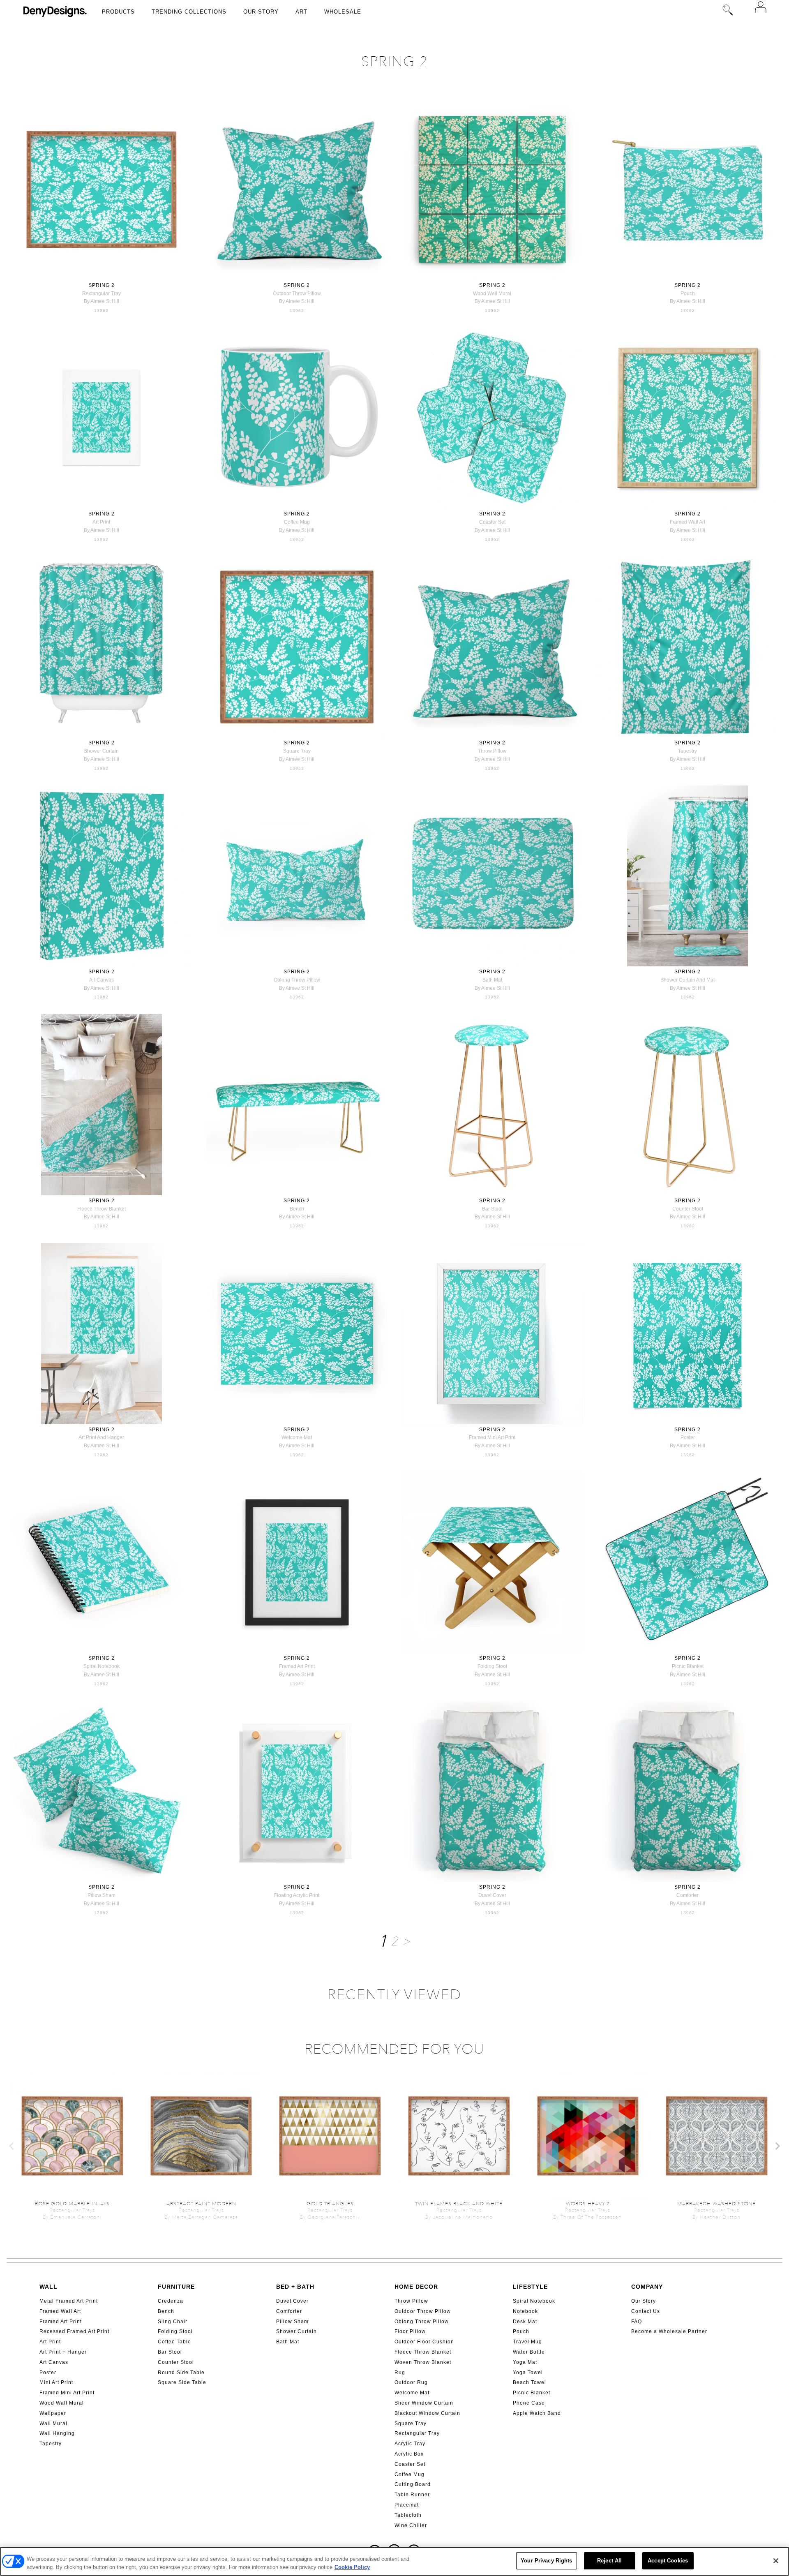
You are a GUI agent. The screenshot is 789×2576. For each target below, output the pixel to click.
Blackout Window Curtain (427, 2413)
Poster (48, 2373)
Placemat (407, 2505)
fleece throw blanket (102, 1209)
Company (647, 2287)
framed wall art (687, 522)
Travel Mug (527, 2342)
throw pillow (492, 751)
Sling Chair (173, 2322)
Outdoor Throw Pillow (423, 2311)
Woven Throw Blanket (423, 2362)
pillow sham (102, 1895)
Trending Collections (189, 12)
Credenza (171, 2301)
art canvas (102, 980)
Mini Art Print (56, 2382)
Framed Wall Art (60, 2311)
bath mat (492, 980)
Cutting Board (413, 2484)
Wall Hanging (57, 2433)
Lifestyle (530, 2287)
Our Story (261, 12)
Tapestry (51, 2444)
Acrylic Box (409, 2454)
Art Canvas (54, 2362)
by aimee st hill (102, 301)
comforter (687, 1895)
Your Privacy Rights (546, 2561)
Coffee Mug (409, 2474)
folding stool (492, 1666)
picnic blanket (688, 1666)
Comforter (289, 2311)
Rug (400, 2373)
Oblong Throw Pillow (422, 2322)
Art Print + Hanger (63, 2352)
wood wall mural (492, 293)
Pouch (521, 2331)
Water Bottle (529, 2352)
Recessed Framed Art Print (74, 2331)
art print (101, 522)
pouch (688, 293)
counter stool (688, 1209)
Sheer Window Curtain (424, 2403)
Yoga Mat (525, 2362)
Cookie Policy (352, 2567)
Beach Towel (529, 2382)
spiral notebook (102, 1666)
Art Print (50, 2342)
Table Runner (412, 2495)
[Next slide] (777, 2146)
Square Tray (411, 2424)
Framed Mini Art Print (67, 2393)
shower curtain (101, 751)
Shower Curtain (296, 2331)
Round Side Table (181, 2373)
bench (297, 1209)
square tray (297, 751)
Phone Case (529, 2403)
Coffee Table (174, 2342)
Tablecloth (408, 2515)
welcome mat (297, 1437)
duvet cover (492, 1895)
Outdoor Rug (411, 2382)
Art (301, 12)
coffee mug (297, 522)
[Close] (776, 2561)
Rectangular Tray (417, 2433)
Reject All (609, 2561)
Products (118, 12)
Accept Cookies (668, 2561)
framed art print (297, 1666)
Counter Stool (176, 2362)
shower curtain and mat (687, 980)
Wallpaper (53, 2413)
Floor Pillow (410, 2331)
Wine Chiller (411, 2525)
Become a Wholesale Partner (669, 2331)
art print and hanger (101, 1437)
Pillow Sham (292, 2322)
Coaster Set (410, 2464)
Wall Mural (53, 2424)
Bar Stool (170, 2352)
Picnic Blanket (532, 2393)
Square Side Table (182, 2382)
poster (688, 1437)
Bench (166, 2311)
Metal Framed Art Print (69, 2301)
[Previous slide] (12, 2146)
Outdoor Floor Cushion (424, 2342)
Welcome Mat (412, 2393)
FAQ (637, 2322)
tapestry (687, 751)
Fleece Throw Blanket (423, 2352)
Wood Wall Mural (62, 2403)
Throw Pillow (411, 2301)
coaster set (492, 522)
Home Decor (416, 2287)
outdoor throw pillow (297, 293)
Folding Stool (175, 2331)
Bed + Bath (295, 2287)
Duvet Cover (292, 2301)
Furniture (176, 2287)
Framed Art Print (61, 2322)
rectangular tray (102, 293)
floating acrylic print (297, 1895)
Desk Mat (525, 2322)
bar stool (492, 1209)
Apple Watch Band (537, 2413)
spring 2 (102, 285)
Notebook (525, 2311)
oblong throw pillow (297, 980)
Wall (48, 2287)
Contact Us (646, 2311)
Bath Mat (288, 2342)
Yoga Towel (528, 2373)
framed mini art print (492, 1437)
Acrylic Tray (410, 2444)
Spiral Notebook (534, 2301)
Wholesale (343, 12)
